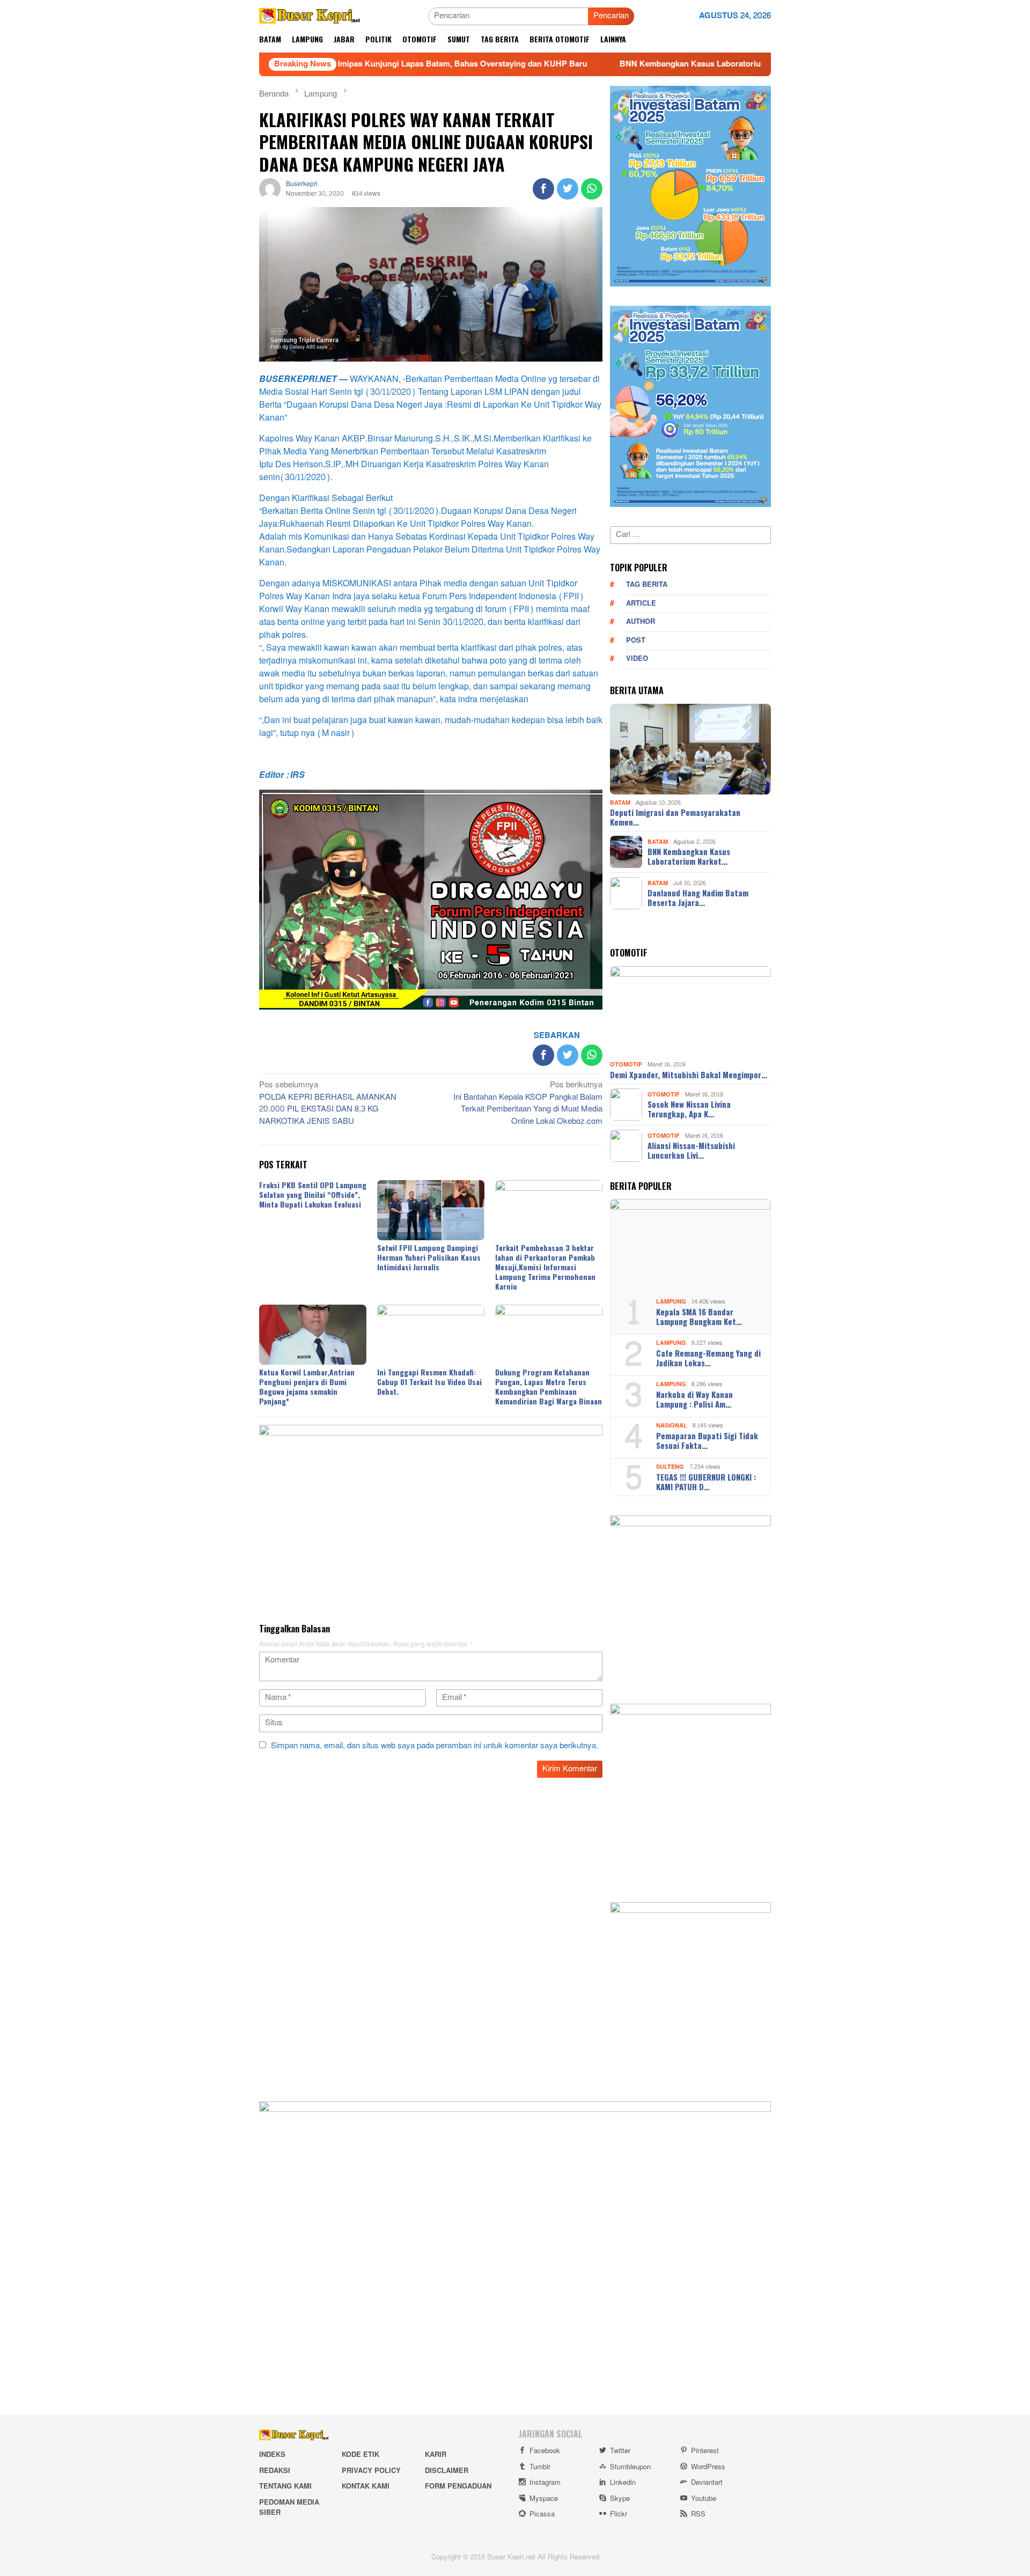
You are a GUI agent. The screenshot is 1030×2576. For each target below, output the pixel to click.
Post (636, 641)
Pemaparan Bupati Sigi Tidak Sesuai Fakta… (707, 1440)
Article (641, 603)
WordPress (708, 2467)
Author (641, 622)
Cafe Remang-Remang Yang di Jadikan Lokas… (708, 1358)
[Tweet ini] (568, 189)
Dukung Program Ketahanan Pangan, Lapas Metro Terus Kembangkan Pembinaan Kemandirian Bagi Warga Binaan (549, 1386)
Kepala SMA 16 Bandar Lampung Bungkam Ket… (699, 1316)
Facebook (545, 2451)
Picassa (542, 2514)
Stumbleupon (630, 2467)
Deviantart (707, 2483)
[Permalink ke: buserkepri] (270, 191)
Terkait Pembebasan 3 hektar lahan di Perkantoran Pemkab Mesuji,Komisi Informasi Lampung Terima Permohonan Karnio (545, 1267)
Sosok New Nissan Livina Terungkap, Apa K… (689, 1109)
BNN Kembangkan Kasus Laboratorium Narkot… (689, 856)
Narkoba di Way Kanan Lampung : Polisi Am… (694, 1399)
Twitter (620, 2451)
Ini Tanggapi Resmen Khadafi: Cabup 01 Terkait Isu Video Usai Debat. (429, 1382)
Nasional (672, 1426)
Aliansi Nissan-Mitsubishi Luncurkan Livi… (691, 1150)
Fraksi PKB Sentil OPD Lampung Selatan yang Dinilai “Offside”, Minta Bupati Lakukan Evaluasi (313, 1194)
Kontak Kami (366, 2486)
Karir (436, 2455)
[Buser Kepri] (310, 19)
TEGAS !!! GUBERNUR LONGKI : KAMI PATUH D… (706, 1482)
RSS (698, 2514)
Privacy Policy (371, 2471)
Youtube (704, 2499)
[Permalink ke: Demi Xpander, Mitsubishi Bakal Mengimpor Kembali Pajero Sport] (690, 1012)
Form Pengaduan (458, 2486)
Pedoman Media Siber (289, 2508)
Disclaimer (447, 2471)
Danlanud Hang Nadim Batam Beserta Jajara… (698, 897)
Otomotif (626, 1065)
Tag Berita (647, 585)
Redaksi (275, 2471)
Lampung (671, 1302)
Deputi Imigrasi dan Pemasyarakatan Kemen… (675, 817)
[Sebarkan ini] (543, 189)
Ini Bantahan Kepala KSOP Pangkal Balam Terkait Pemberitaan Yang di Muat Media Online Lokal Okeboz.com (528, 1104)
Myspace (544, 2499)
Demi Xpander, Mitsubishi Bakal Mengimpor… (689, 1074)
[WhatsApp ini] (592, 189)
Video (637, 659)
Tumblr (540, 2467)
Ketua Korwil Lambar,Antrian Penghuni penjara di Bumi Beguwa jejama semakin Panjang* (307, 1386)
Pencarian (611, 16)
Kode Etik (360, 2455)
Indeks (272, 2455)
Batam (620, 802)
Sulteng (670, 1467)
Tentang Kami (285, 2486)
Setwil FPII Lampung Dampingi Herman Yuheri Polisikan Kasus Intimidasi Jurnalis (429, 1257)
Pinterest (705, 2451)
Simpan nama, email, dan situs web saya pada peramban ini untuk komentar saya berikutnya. (435, 1746)
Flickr (619, 2514)
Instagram (545, 2483)
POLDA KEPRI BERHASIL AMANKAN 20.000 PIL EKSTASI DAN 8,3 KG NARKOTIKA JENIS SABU (328, 1104)
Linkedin (623, 2483)
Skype (620, 2499)
